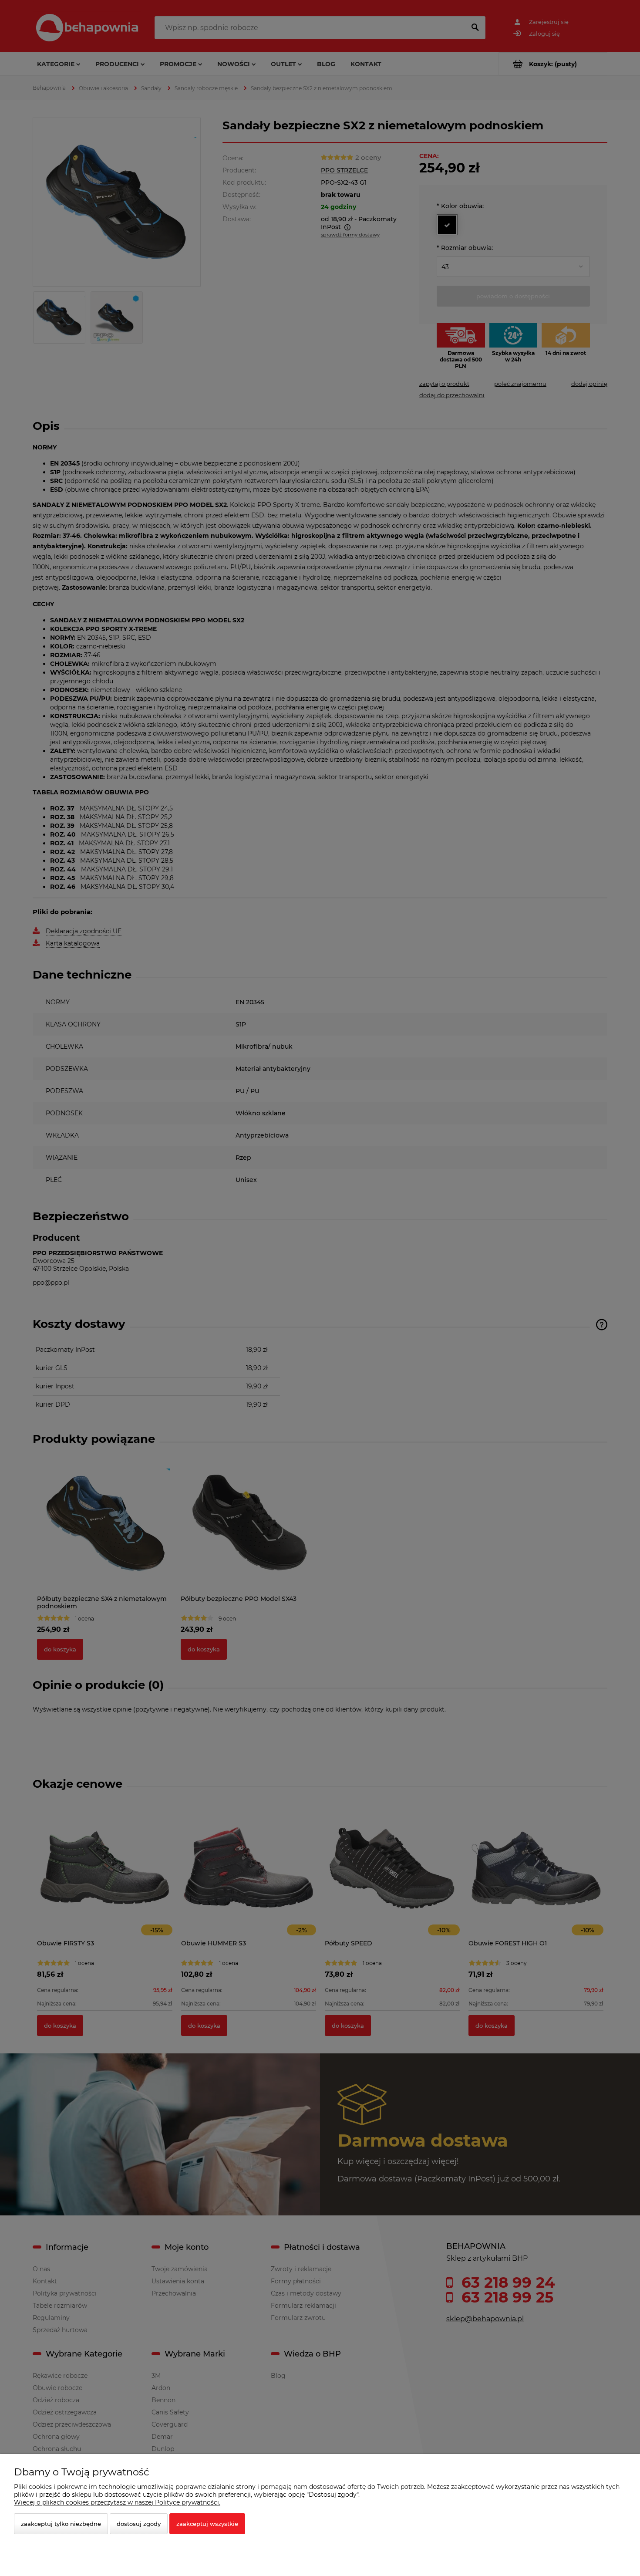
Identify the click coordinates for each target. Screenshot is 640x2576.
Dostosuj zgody (139, 2524)
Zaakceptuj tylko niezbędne (61, 2524)
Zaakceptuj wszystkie (207, 2524)
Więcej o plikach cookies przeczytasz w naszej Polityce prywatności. (117, 2502)
